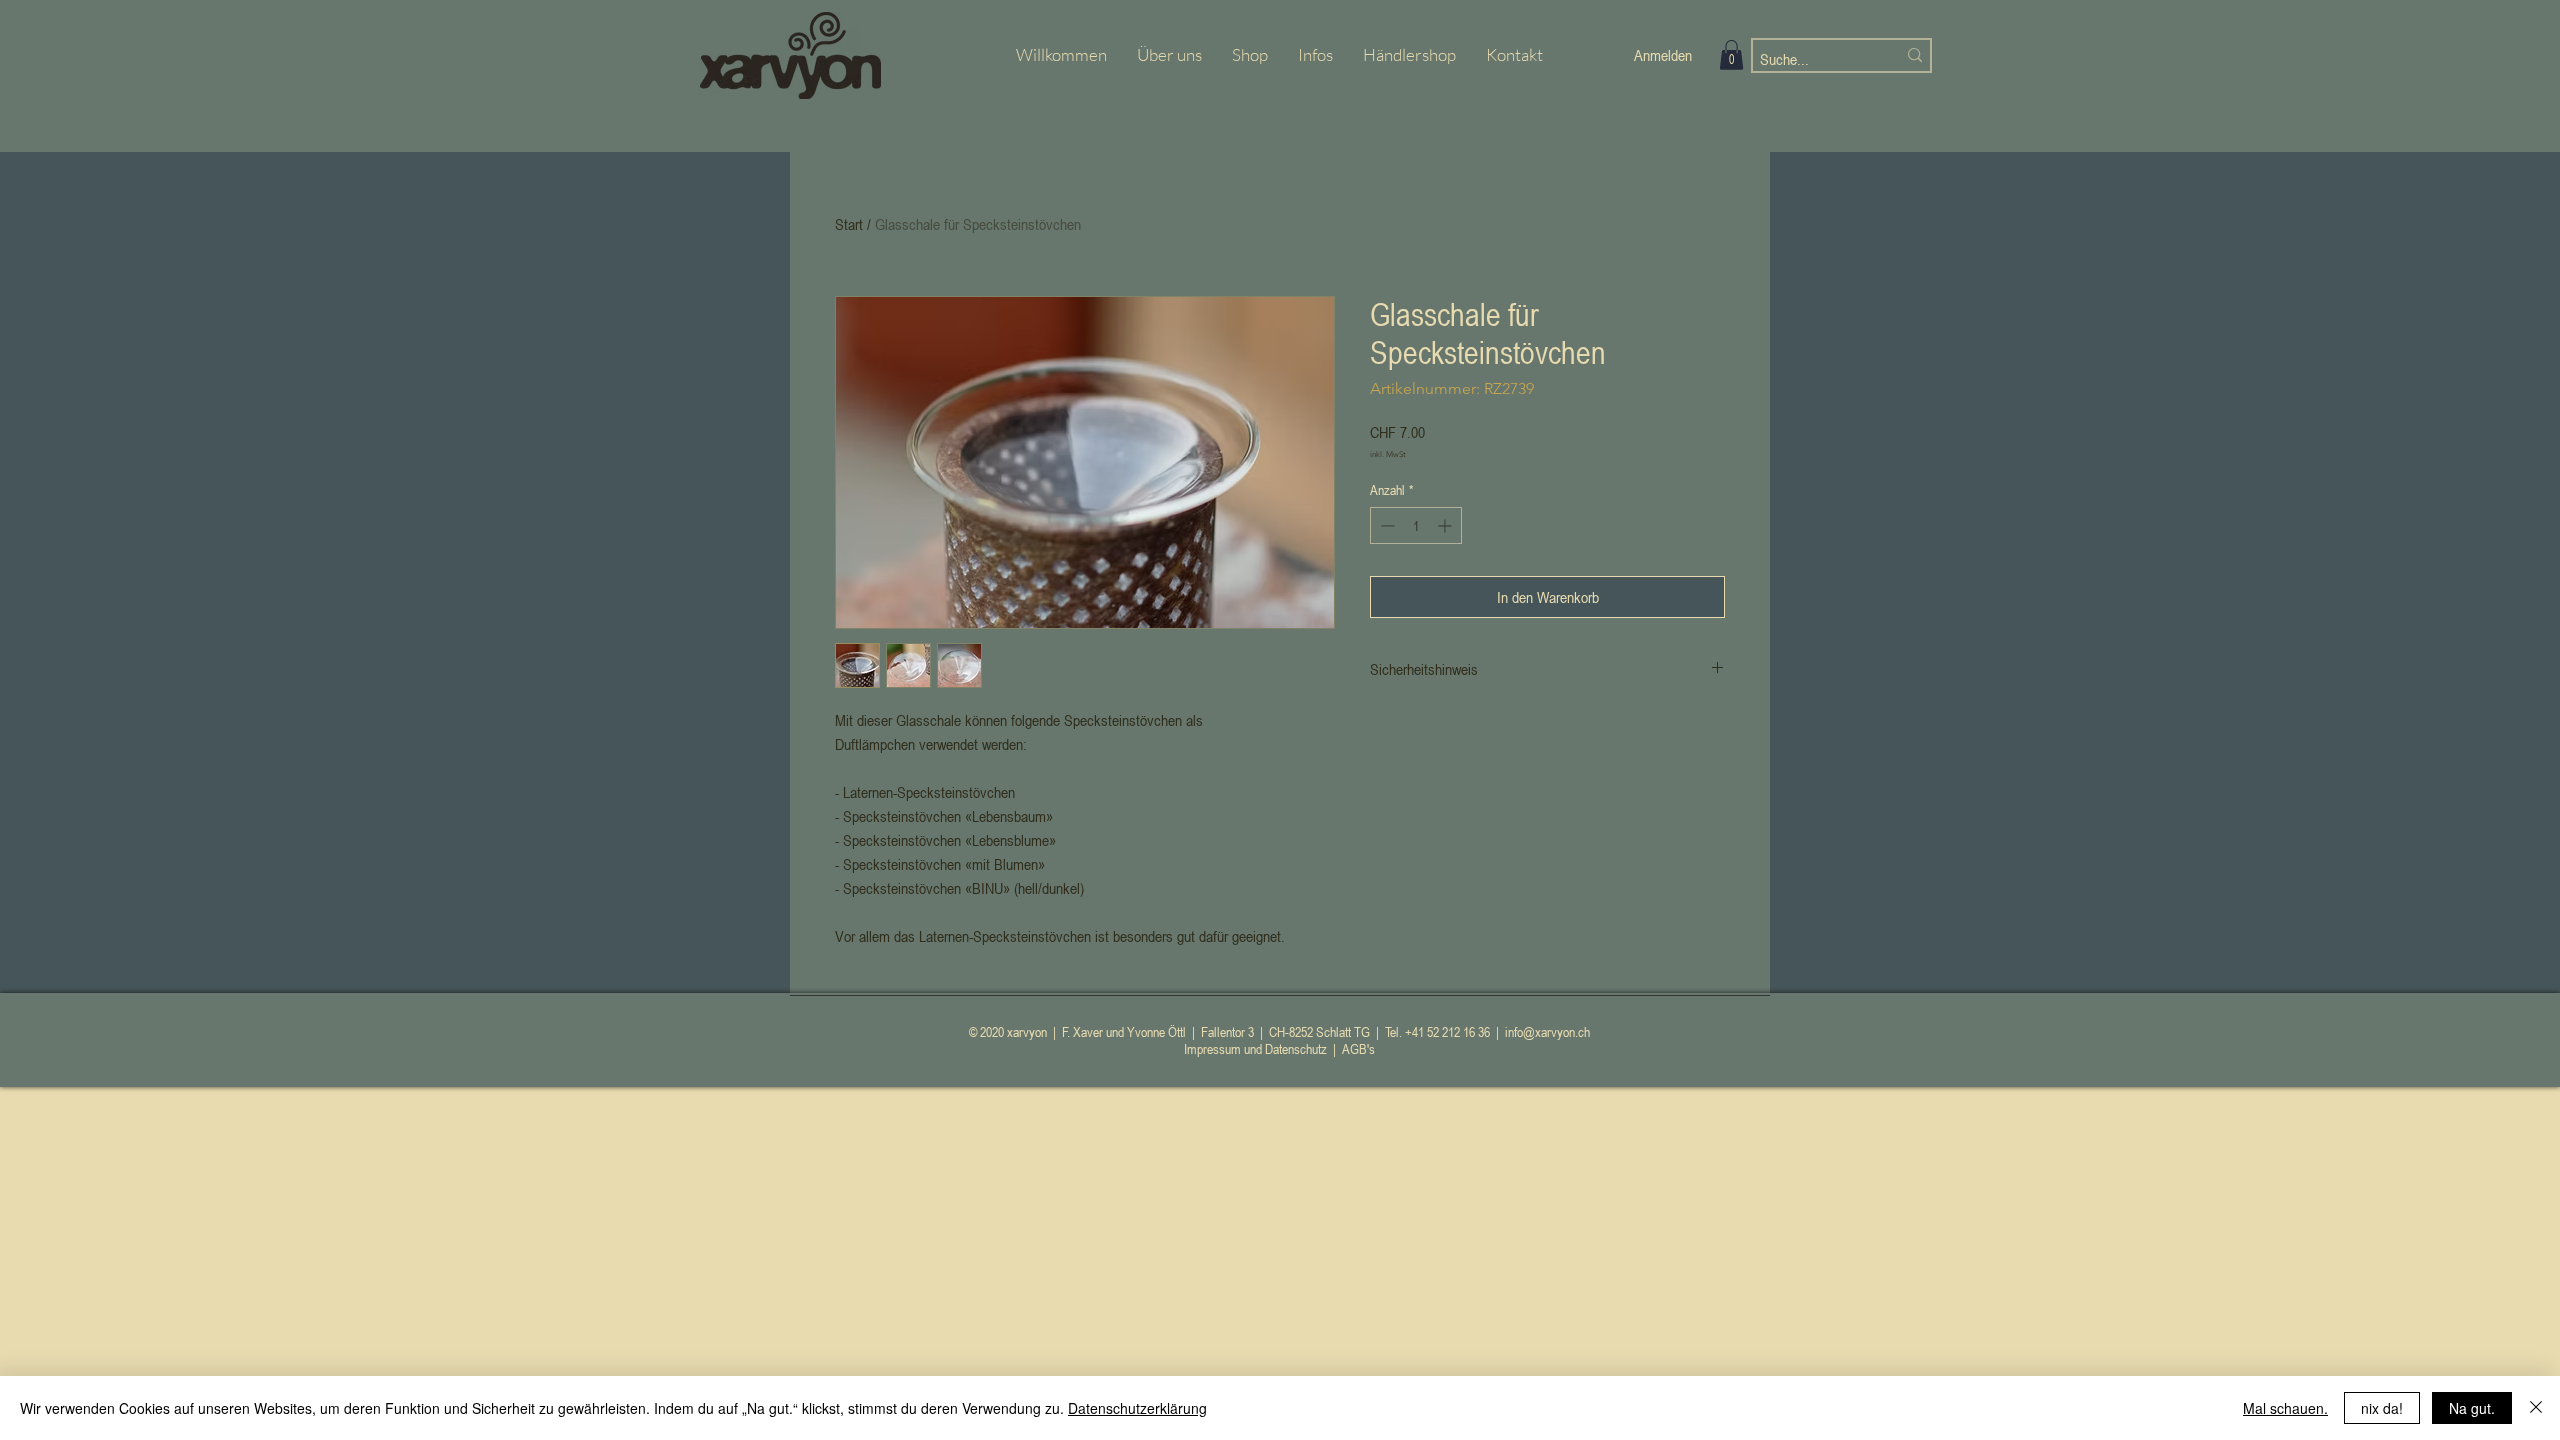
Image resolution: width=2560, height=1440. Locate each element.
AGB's (1358, 1048)
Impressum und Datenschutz (1255, 1048)
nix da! (2382, 1408)
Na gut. (2472, 1408)
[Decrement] (1385, 525)
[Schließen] (2536, 1408)
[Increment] (1446, 525)
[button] (1731, 55)
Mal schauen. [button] (2285, 1408)
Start (849, 224)
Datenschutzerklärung (1137, 1408)
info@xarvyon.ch (1547, 1031)
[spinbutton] (1416, 525)
